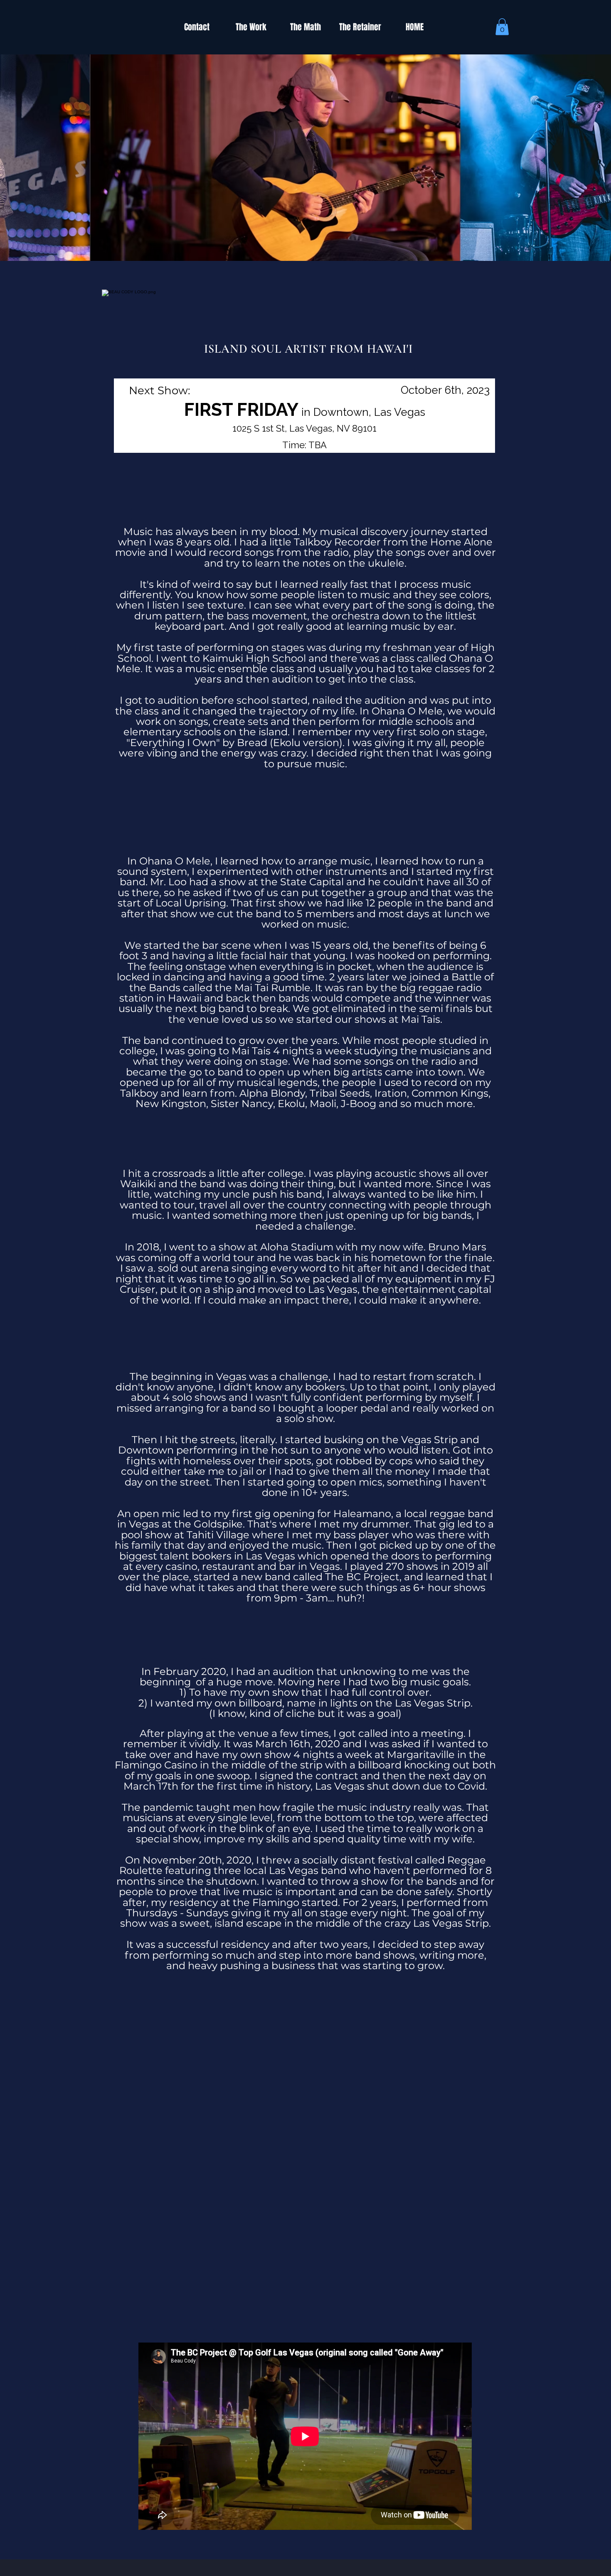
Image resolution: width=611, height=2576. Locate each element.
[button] (502, 27)
